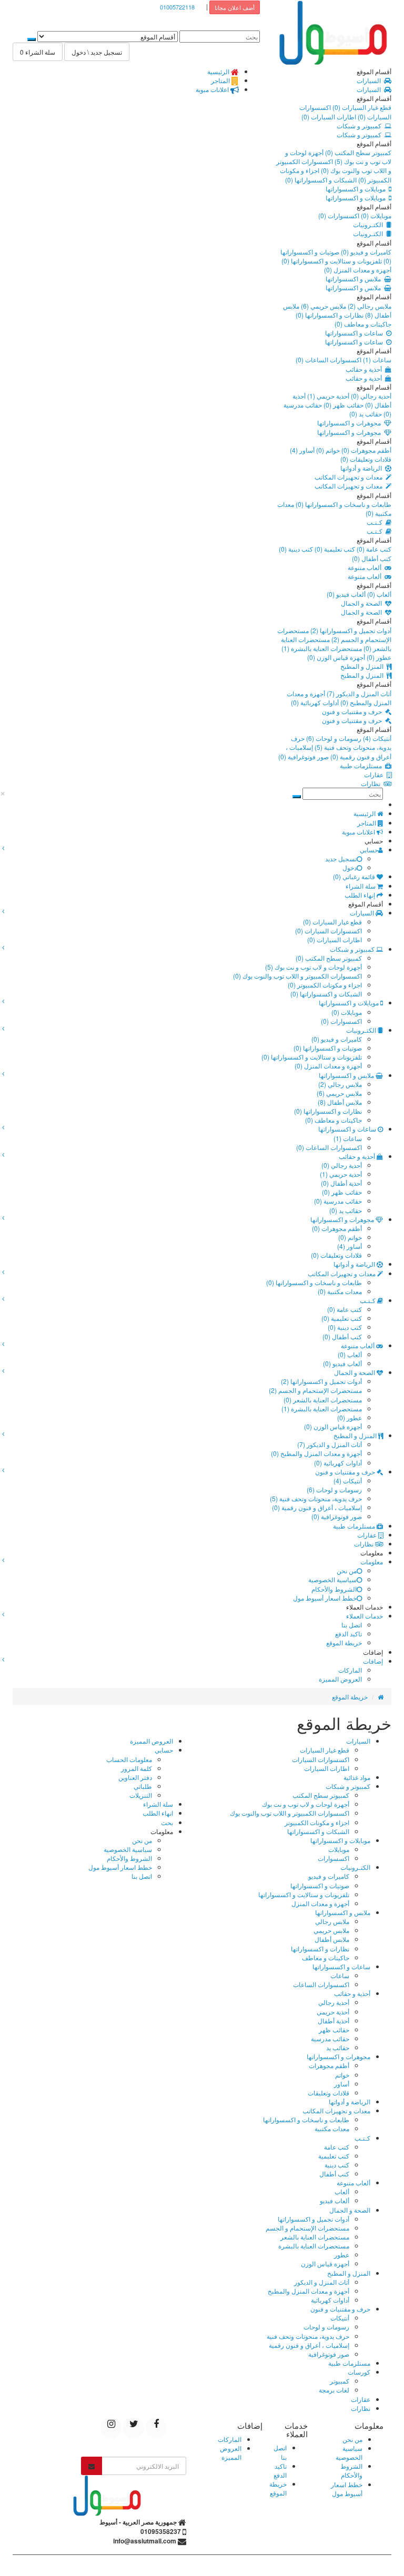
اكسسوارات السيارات (321, 1759)
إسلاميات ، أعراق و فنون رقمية (309, 2345)
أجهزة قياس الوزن (325, 2263)
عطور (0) (378, 657)
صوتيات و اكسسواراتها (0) (328, 1048)
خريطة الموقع (344, 1642)
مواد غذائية (357, 1777)
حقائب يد (338, 2047)
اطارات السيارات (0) (329, 116)
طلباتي (143, 1786)
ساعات (340, 1975)
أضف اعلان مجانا (235, 7)
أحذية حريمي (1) (327, 396)
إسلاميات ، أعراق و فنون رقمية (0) (339, 751)
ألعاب (342, 2191)
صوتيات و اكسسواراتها (320, 1885)
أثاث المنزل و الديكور (322, 2282)
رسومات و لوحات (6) (333, 738)
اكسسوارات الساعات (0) (329, 359)
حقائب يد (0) (366, 414)
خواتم (342, 2075)
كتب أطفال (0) (372, 558)
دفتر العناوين (135, 1777)
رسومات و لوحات (326, 2326)
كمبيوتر (340, 2381)
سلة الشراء (158, 1804)
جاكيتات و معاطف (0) (363, 324)
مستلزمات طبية (362, 765)
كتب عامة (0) (373, 549)
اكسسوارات (334, 1858)
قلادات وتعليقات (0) (366, 459)
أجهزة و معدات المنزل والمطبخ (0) (339, 698)
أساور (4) (302, 450)
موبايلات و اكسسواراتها (357, 189)
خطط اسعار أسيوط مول (325, 1598)
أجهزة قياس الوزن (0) (336, 657)
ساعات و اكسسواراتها (356, 333)
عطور (342, 2254)
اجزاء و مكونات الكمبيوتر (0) (325, 985)
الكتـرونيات (370, 224)
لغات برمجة (334, 2390)
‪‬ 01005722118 (180, 7)
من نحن (347, 1570)
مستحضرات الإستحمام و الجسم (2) (334, 635)
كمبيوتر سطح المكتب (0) (357, 152)
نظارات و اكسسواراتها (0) (330, 315)
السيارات (370, 80)
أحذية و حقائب (365, 369)
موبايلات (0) (375, 215)
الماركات (350, 1670)
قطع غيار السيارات (325, 1750)
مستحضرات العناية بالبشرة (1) (322, 648)
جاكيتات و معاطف (326, 1957)
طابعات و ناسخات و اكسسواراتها (306, 2119)
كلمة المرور (137, 1768)
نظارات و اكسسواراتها (320, 1948)
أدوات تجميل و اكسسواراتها (314, 2219)
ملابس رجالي (332, 1921)
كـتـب (376, 522)
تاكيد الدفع (349, 1633)
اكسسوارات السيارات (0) (329, 930)
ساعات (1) (376, 359)
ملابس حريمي (331, 1930)
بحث (167, 1822)
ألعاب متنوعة (366, 567)
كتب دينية (337, 2165)
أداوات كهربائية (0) (315, 702)
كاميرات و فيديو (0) (365, 252)
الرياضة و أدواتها (363, 468)
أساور (342, 2084)
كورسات (359, 2372)
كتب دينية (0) (296, 549)
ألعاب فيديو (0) (346, 594)
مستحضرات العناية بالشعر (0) (323, 1399)
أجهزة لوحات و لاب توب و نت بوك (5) (338, 157)
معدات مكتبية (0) (340, 1291)
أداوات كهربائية (330, 2300)
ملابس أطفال (332, 1939)
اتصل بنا (352, 1625)
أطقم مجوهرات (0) (366, 450)
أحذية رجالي (334, 2002)
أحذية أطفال (334, 2020)
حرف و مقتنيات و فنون (353, 711)
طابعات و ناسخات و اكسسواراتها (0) (343, 504)
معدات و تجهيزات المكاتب (350, 477)
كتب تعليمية (334, 2156)
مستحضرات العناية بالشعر (315, 2237)
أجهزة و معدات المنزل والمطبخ (309, 2291)
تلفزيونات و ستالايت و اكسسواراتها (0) (332, 261)
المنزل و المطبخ (363, 666)
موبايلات (339, 1849)
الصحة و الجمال (363, 603)
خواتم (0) (327, 450)
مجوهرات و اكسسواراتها (351, 422)
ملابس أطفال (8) (340, 1102)
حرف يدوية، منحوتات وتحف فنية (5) (341, 742)
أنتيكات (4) (376, 738)
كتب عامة (337, 2147)
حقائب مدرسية (330, 2038)
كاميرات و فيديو (329, 1876)
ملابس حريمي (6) (323, 306)
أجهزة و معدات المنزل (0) (358, 269)
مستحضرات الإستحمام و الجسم (307, 2228)
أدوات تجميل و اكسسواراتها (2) (350, 630)
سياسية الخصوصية (332, 1579)
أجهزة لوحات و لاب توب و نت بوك (306, 1804)
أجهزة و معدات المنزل (320, 1903)
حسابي (164, 1750)
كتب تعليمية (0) (334, 549)
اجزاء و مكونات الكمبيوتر (317, 1822)
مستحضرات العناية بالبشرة (314, 2246)
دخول (350, 867)
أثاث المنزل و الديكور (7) (358, 693)
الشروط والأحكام (334, 1589)
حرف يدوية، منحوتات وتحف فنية (308, 2336)
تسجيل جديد (341, 858)
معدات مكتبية (332, 2128)
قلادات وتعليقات (329, 2093)
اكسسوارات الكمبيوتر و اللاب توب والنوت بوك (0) (334, 166)
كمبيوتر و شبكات (361, 125)
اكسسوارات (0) (339, 215)
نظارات (372, 783)
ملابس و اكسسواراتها (355, 278)
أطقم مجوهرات (329, 2065)
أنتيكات (340, 2318)
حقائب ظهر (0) (343, 405)
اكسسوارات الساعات (321, 1984)
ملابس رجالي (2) (369, 306)
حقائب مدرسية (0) (338, 1201)
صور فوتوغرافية (329, 2354)
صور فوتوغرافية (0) (304, 756)
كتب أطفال (334, 2173)
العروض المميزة (340, 1679)
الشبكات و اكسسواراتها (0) (321, 180)
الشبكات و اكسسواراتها (318, 1831)
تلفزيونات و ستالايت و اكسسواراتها (304, 1894)
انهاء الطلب (158, 1813)
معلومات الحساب (129, 1759)
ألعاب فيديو (335, 2200)
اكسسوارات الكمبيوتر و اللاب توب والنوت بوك (290, 1813)
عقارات (375, 774)
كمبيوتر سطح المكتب (321, 1795)
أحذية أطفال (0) (341, 1183)
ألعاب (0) (378, 594)
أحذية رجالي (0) (370, 396)
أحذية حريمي (333, 2012)
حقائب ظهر (334, 2029)
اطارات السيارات (327, 1768)
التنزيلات (141, 1795)
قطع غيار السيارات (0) (361, 107)
